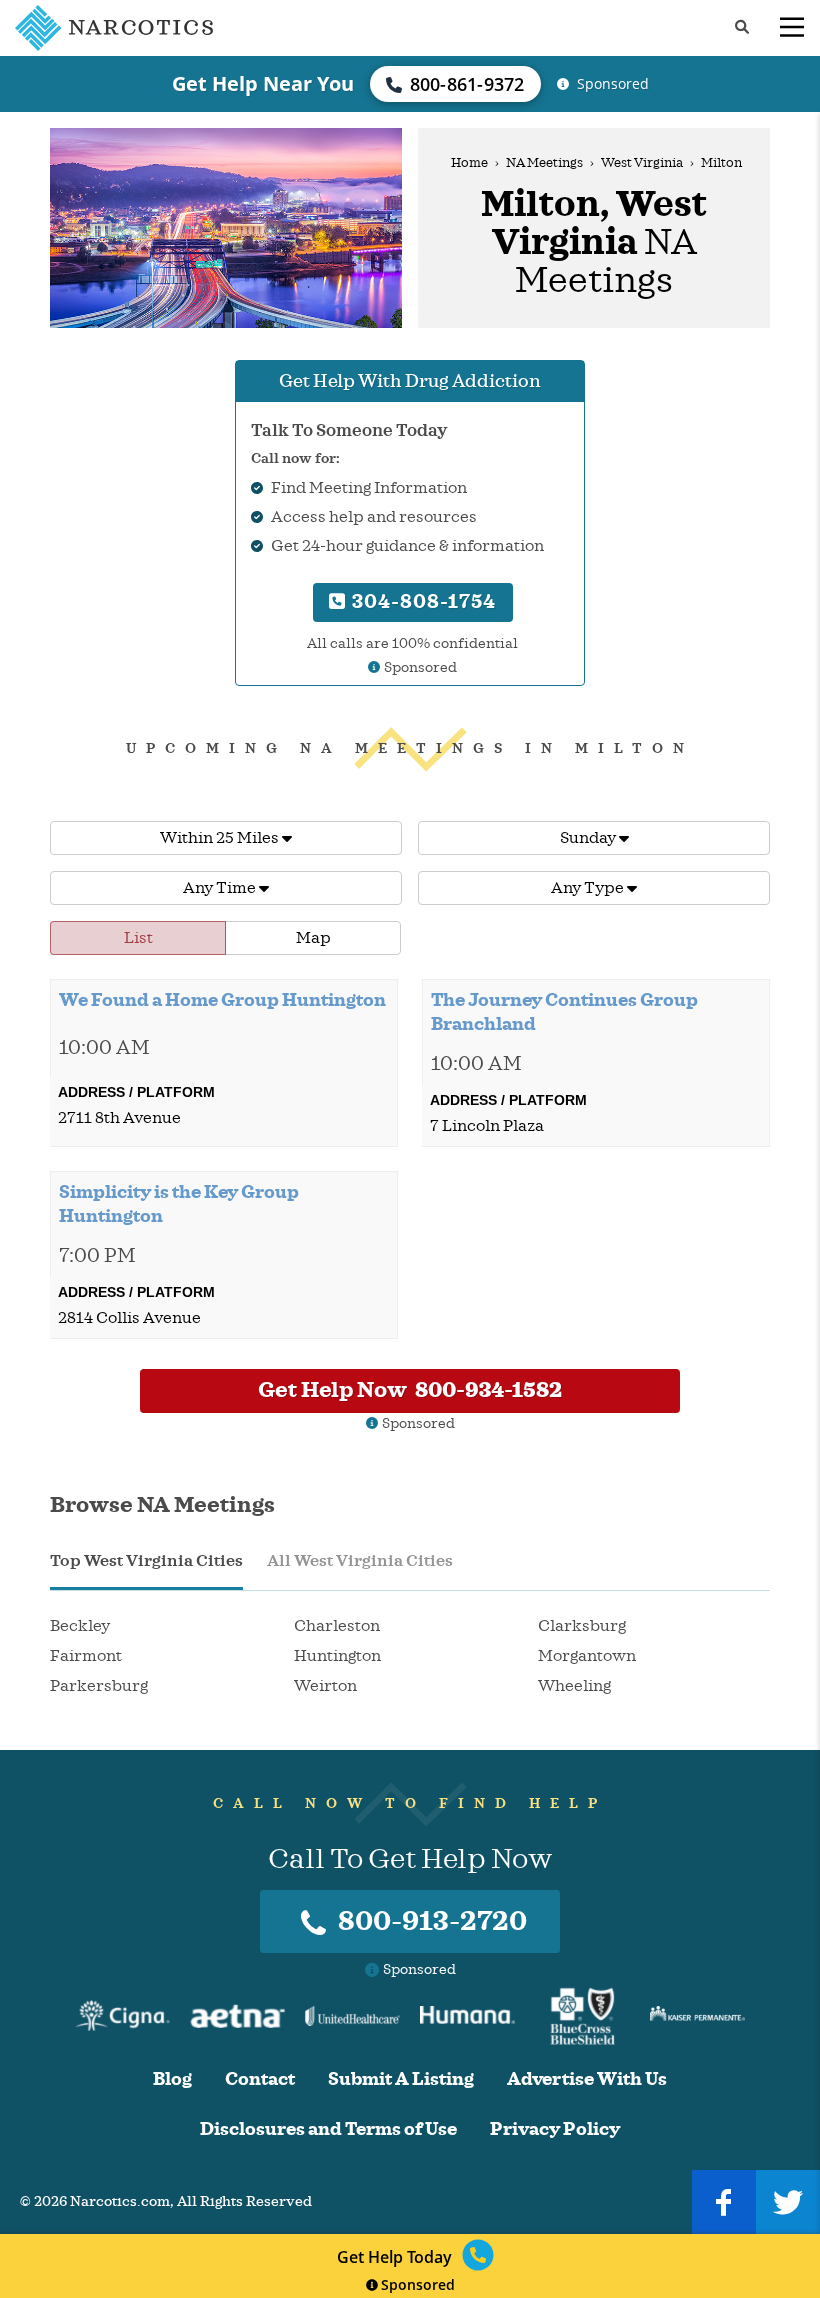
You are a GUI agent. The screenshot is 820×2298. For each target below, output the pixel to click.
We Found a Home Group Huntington (222, 1000)
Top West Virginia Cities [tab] (146, 1561)
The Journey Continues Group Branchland (564, 1012)
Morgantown (587, 1656)
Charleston (337, 1626)
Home (469, 163)
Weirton (325, 1686)
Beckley (80, 1626)
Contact (260, 2079)
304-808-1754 (421, 601)
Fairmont (86, 1656)
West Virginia (642, 163)
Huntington (337, 1656)
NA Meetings (544, 163)
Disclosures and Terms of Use (328, 2129)
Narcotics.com (120, 2201)
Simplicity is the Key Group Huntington (179, 1204)
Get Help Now (410, 1390)
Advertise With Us (587, 2079)
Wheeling (574, 1686)
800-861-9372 (467, 84)
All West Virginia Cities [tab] (360, 1561)
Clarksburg (582, 1626)
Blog (172, 2079)
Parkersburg (99, 1686)
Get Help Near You (263, 83)
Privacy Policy (555, 2129)
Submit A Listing (401, 2079)
